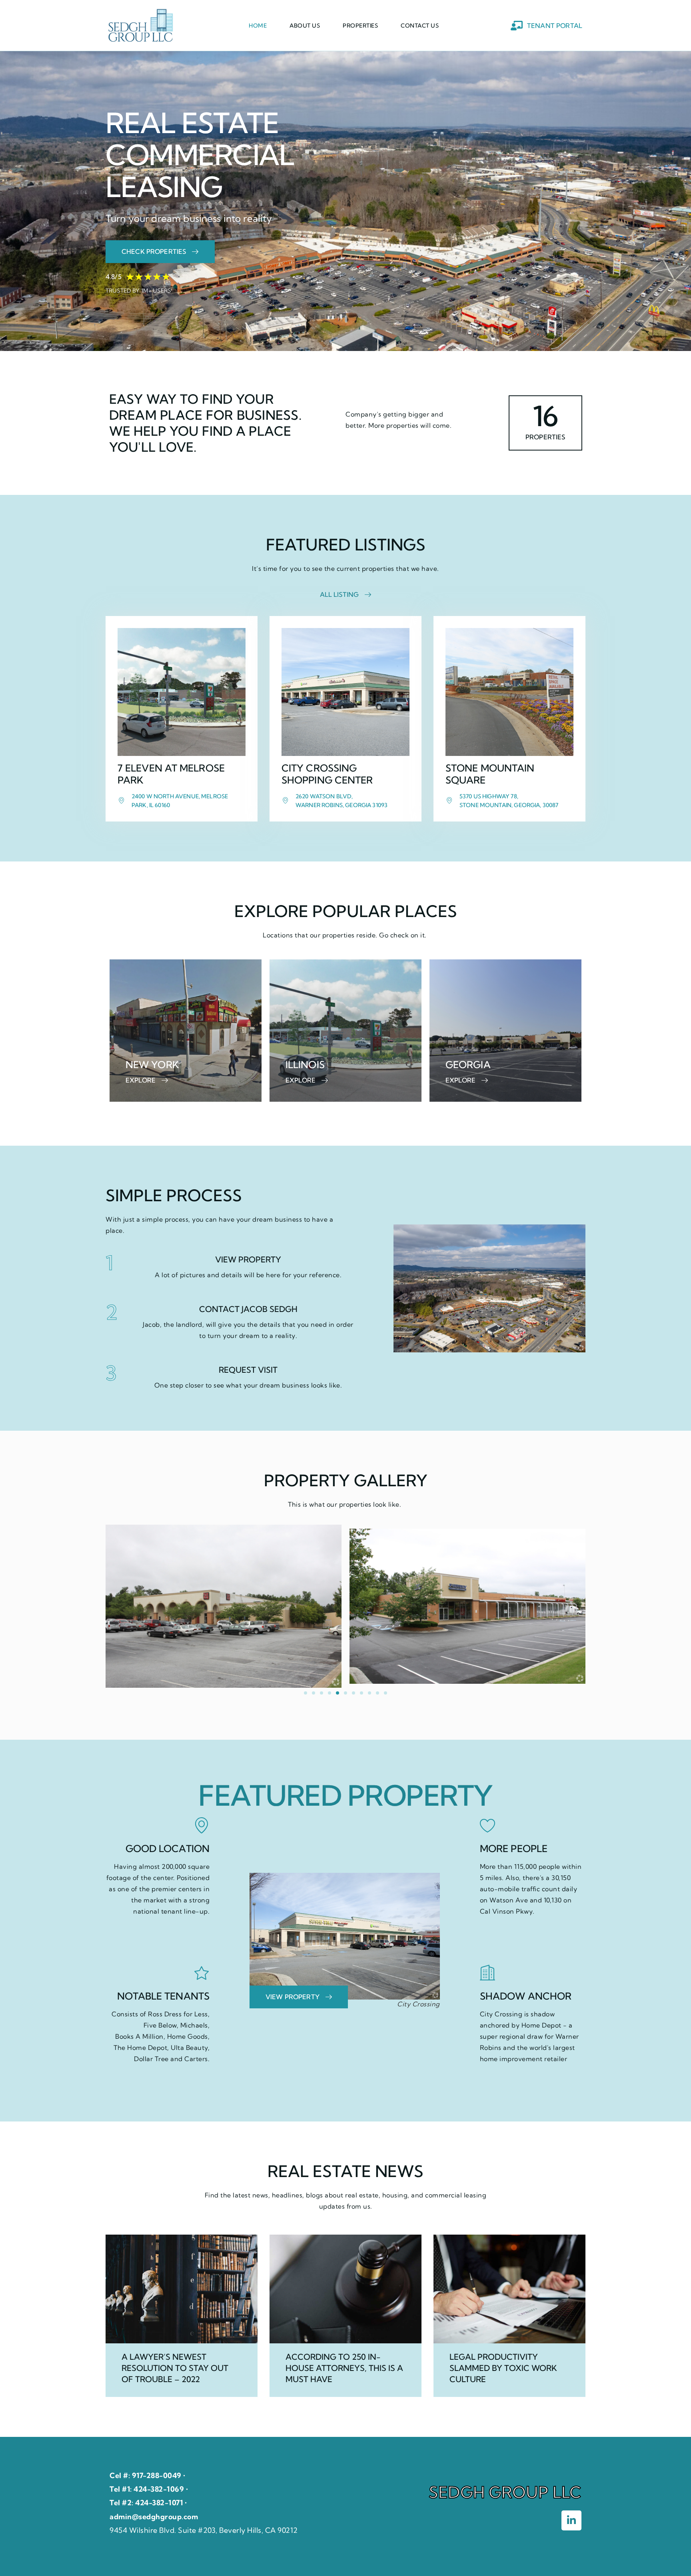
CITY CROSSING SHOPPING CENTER (327, 774)
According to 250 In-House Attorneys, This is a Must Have (344, 2368)
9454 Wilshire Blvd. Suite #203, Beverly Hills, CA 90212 (204, 2530)
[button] (306, 1693)
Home (258, 26)
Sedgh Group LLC (505, 2492)
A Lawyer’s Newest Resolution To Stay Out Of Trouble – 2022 (175, 2368)
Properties (360, 26)
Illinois (305, 1065)
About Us (305, 26)
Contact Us (420, 26)
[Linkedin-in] (571, 2520)
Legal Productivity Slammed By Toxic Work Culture (503, 2368)
